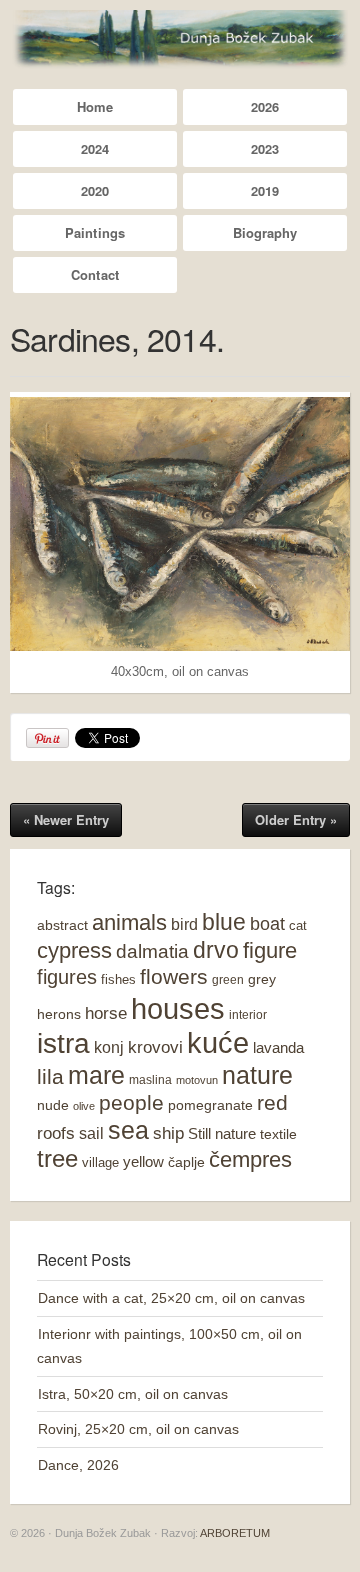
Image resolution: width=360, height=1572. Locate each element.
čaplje (186, 1162)
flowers (174, 977)
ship (168, 1133)
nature (257, 1075)
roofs (56, 1133)
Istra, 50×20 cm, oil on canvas (133, 1394)
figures (67, 977)
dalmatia (152, 951)
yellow (143, 1161)
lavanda (278, 1047)
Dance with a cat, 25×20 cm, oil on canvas (171, 1298)
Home (95, 106)
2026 (265, 106)
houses (178, 1008)
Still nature (222, 1133)
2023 (265, 148)
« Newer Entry (66, 819)
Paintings (95, 232)
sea (128, 1130)
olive (84, 1106)
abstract (62, 925)
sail (91, 1133)
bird (184, 924)
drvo (216, 950)
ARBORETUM (235, 1533)
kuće (218, 1043)
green (228, 980)
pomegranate (210, 1105)
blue (224, 922)
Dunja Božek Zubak (180, 39)
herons (59, 1014)
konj (109, 1047)
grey (262, 979)
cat (298, 925)
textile (278, 1134)
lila (50, 1076)
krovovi (155, 1047)
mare (96, 1075)
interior (248, 1015)
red (272, 1102)
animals (129, 922)
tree (57, 1159)
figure (270, 950)
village (100, 1162)
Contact (95, 274)
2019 (265, 190)
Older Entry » (296, 819)
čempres (250, 1159)
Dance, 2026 (78, 1465)
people (131, 1102)
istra (63, 1043)
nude (53, 1105)
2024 (95, 148)
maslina (150, 1080)
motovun (197, 1080)
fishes (118, 979)
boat (267, 924)
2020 (95, 190)
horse (106, 1013)
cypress (74, 950)
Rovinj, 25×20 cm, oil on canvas (138, 1429)
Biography (265, 232)
